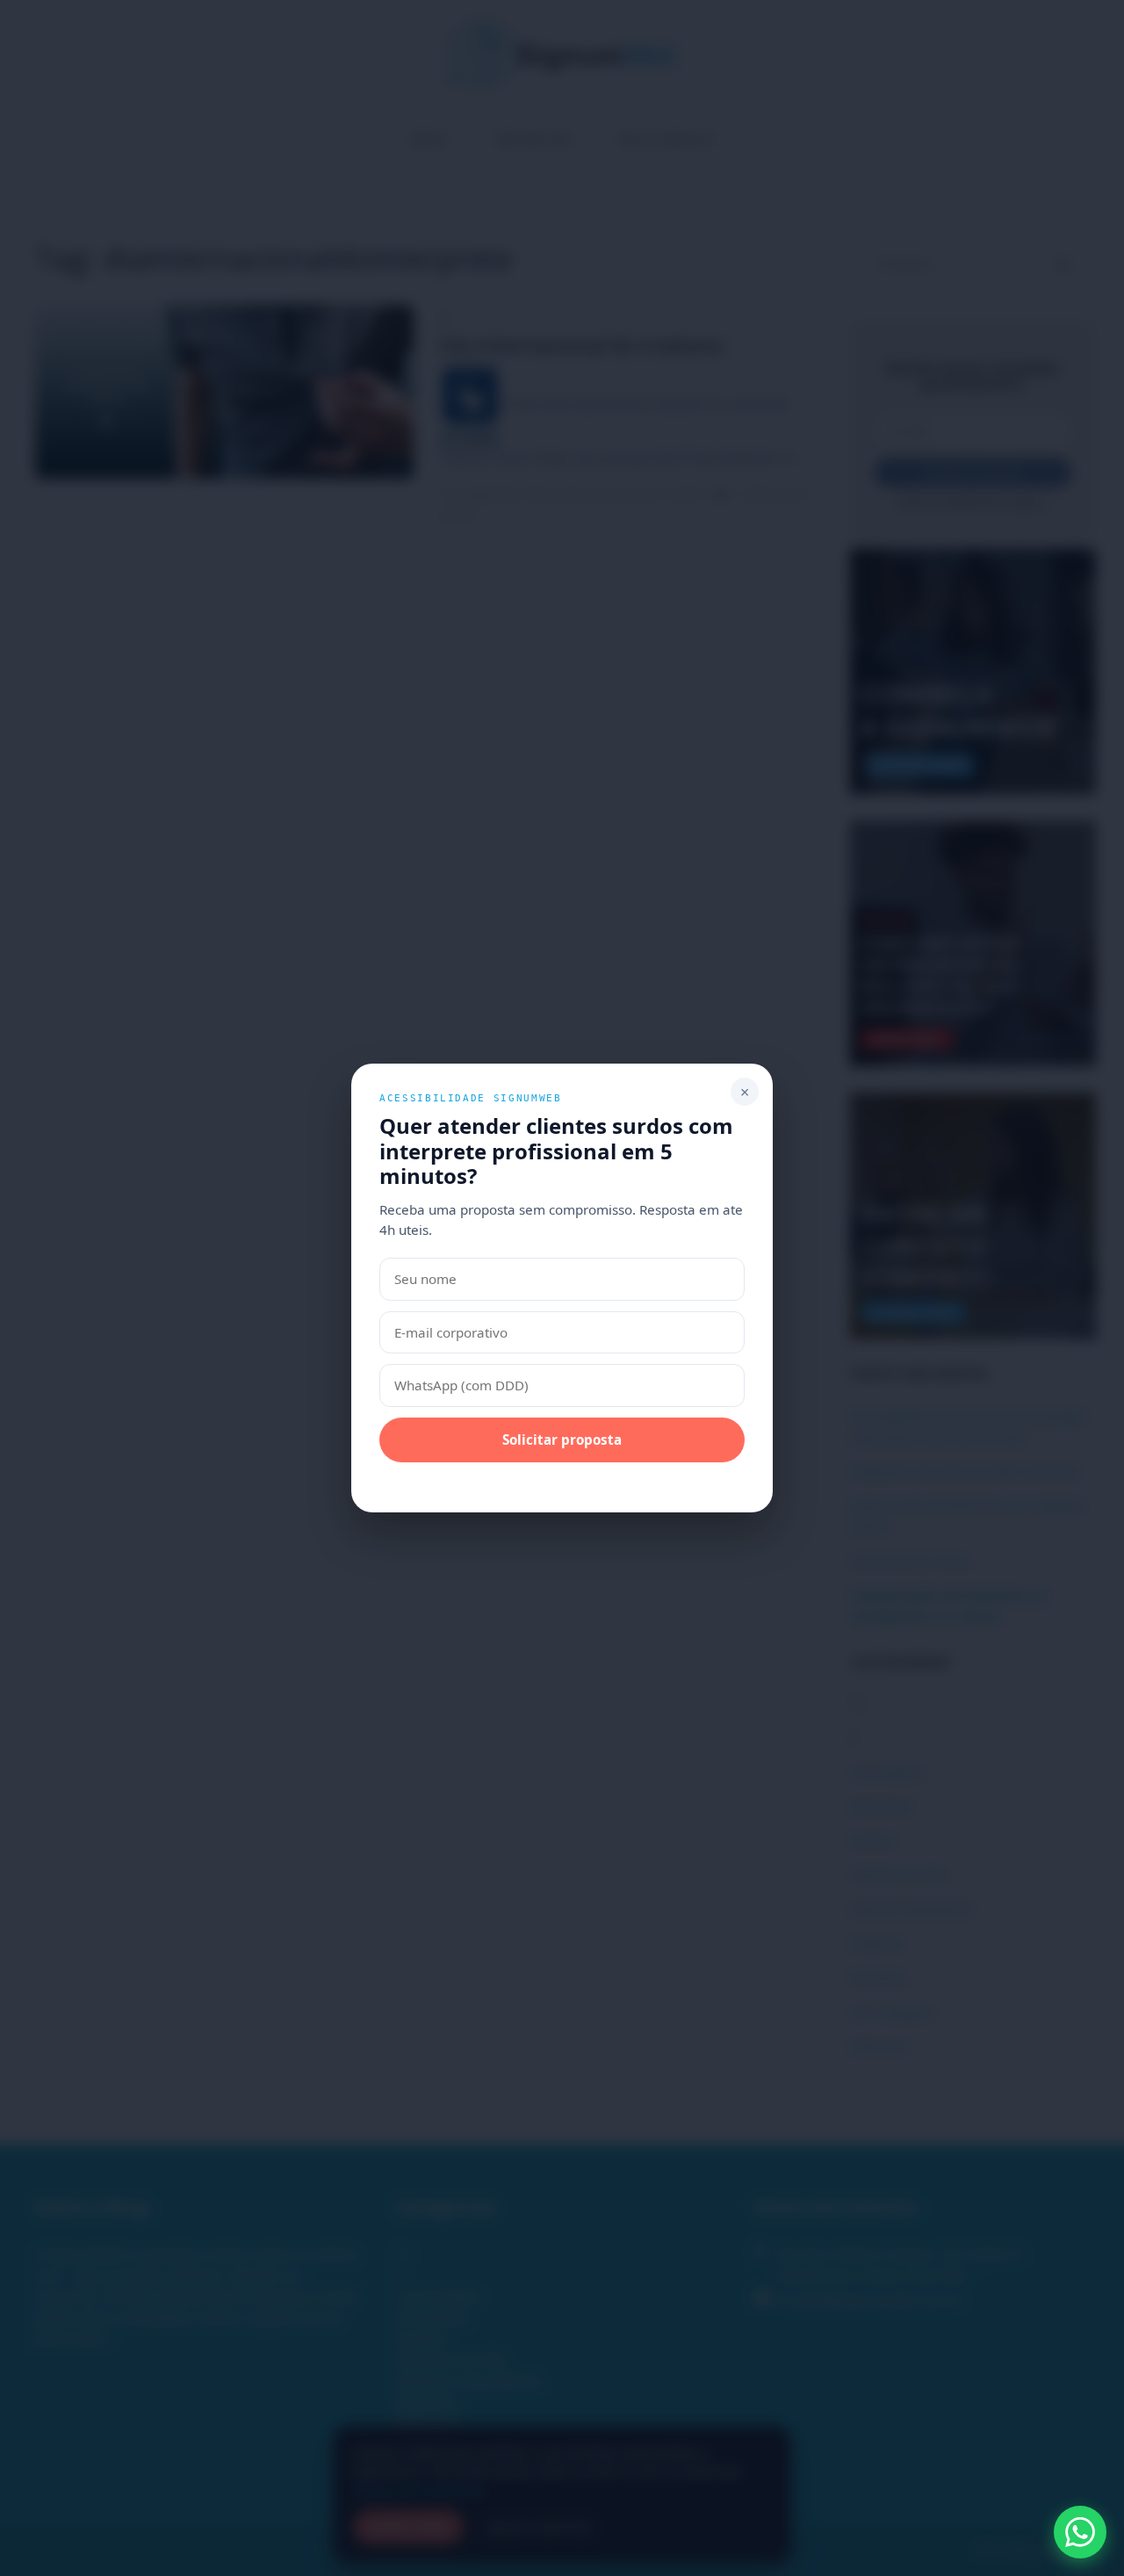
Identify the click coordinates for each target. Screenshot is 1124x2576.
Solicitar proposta (562, 1440)
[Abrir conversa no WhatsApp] (1080, 2532)
